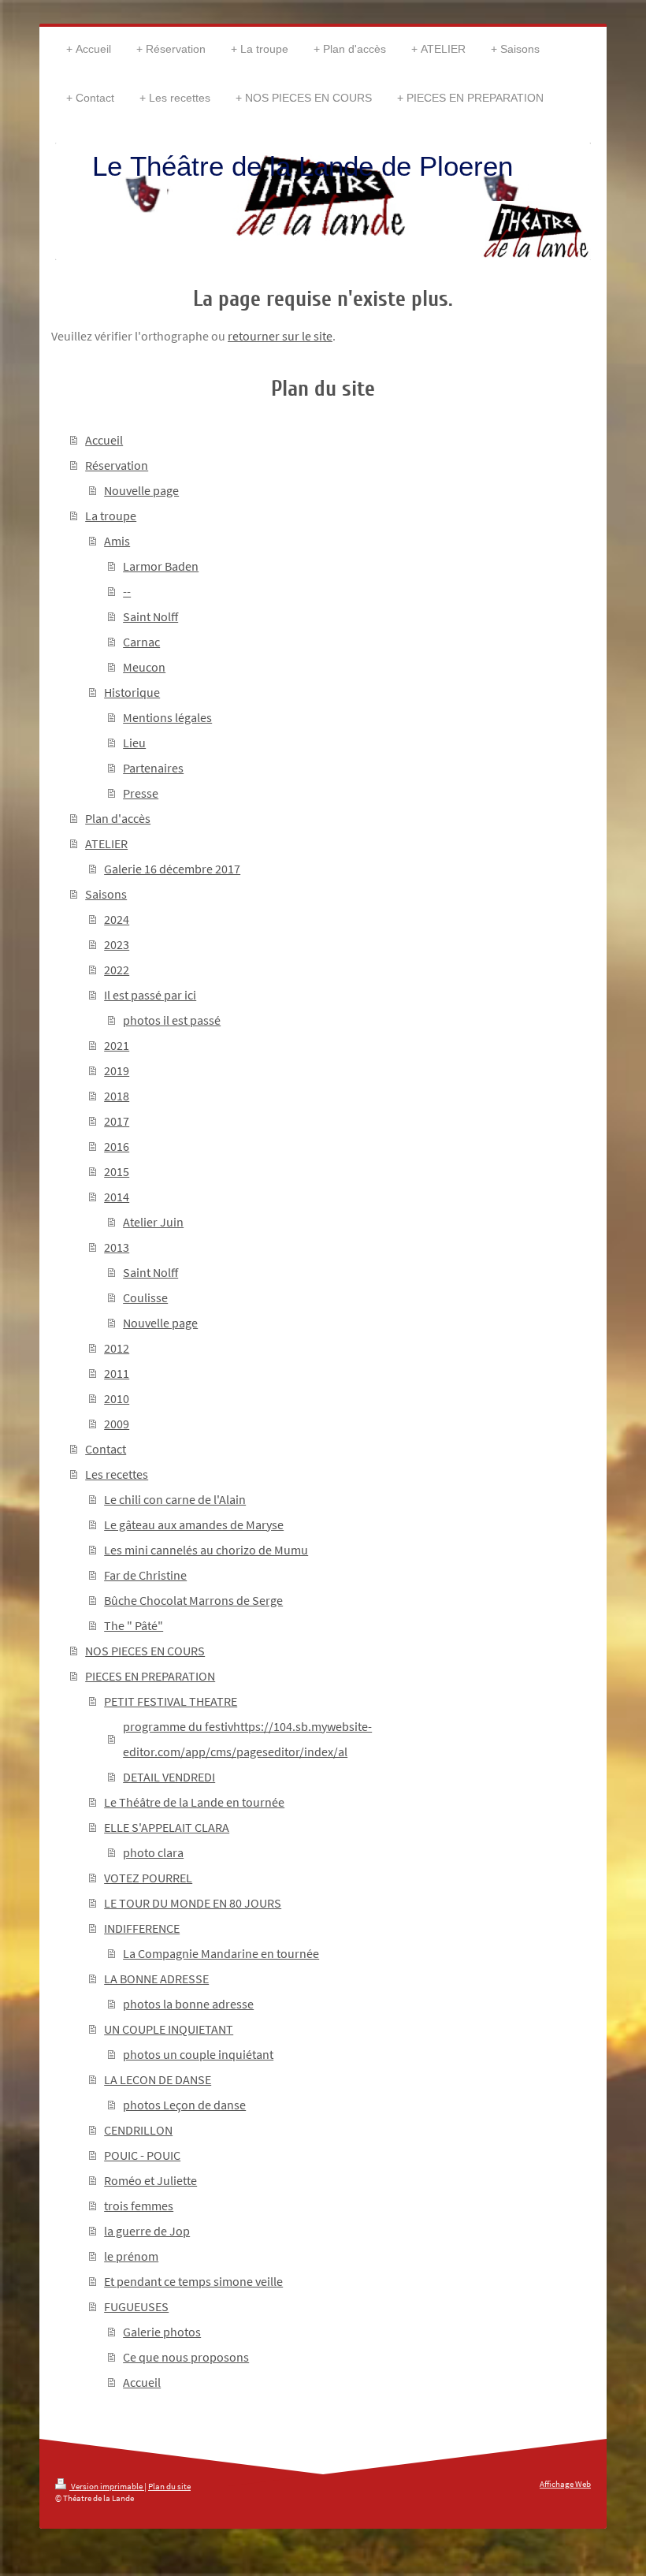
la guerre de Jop (147, 2231)
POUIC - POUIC (142, 2155)
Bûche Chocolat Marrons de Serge (193, 1600)
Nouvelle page (141, 490)
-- (127, 591)
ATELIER (106, 843)
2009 (117, 1424)
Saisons (106, 894)
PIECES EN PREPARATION (150, 1676)
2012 (117, 1348)
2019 (117, 1070)
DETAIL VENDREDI (169, 1777)
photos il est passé (172, 1020)
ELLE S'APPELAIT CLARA (167, 1827)
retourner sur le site (280, 336)
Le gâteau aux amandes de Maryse (194, 1524)
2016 (117, 1146)
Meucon (144, 667)
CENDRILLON (138, 2130)
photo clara (153, 1852)
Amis (117, 541)
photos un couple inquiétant (198, 2054)
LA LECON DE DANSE (158, 2079)
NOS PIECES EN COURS (145, 1651)
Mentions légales (167, 717)
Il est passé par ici (150, 995)
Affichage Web (565, 2484)
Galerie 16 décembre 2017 (172, 869)
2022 (117, 970)
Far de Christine (145, 1575)
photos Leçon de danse (184, 2105)
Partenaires (153, 768)
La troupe (111, 516)
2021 (117, 1045)
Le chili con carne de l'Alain (175, 1499)
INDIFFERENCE (142, 1928)
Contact (106, 1449)
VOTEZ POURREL (148, 1878)
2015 (117, 1171)
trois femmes (139, 2206)
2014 (117, 1197)
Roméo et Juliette (150, 2180)
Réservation (117, 465)
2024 (117, 919)
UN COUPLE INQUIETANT (169, 2029)
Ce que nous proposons (186, 2357)
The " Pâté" (134, 1625)
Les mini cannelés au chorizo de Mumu (206, 1550)
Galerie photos (162, 2332)
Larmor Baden (161, 566)
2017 (117, 1121)
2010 (117, 1398)
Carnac (141, 642)
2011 (117, 1373)
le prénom (131, 2256)
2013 (117, 1247)
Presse (141, 793)
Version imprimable (107, 2486)
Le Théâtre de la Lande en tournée (194, 1802)
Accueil (104, 440)
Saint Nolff (150, 616)
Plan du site (169, 2486)
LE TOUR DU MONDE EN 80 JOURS (193, 1903)
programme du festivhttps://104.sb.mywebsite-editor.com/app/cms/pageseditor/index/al (247, 1739)
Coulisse (145, 1297)
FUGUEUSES (136, 2306)
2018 (117, 1096)
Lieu (134, 743)
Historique (132, 692)
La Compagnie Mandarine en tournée (221, 1953)
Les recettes (117, 1474)
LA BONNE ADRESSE (156, 1979)
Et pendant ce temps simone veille (193, 2281)
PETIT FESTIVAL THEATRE (171, 1701)
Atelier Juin (153, 1222)
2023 (117, 944)
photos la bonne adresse (188, 2004)
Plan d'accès (118, 818)
